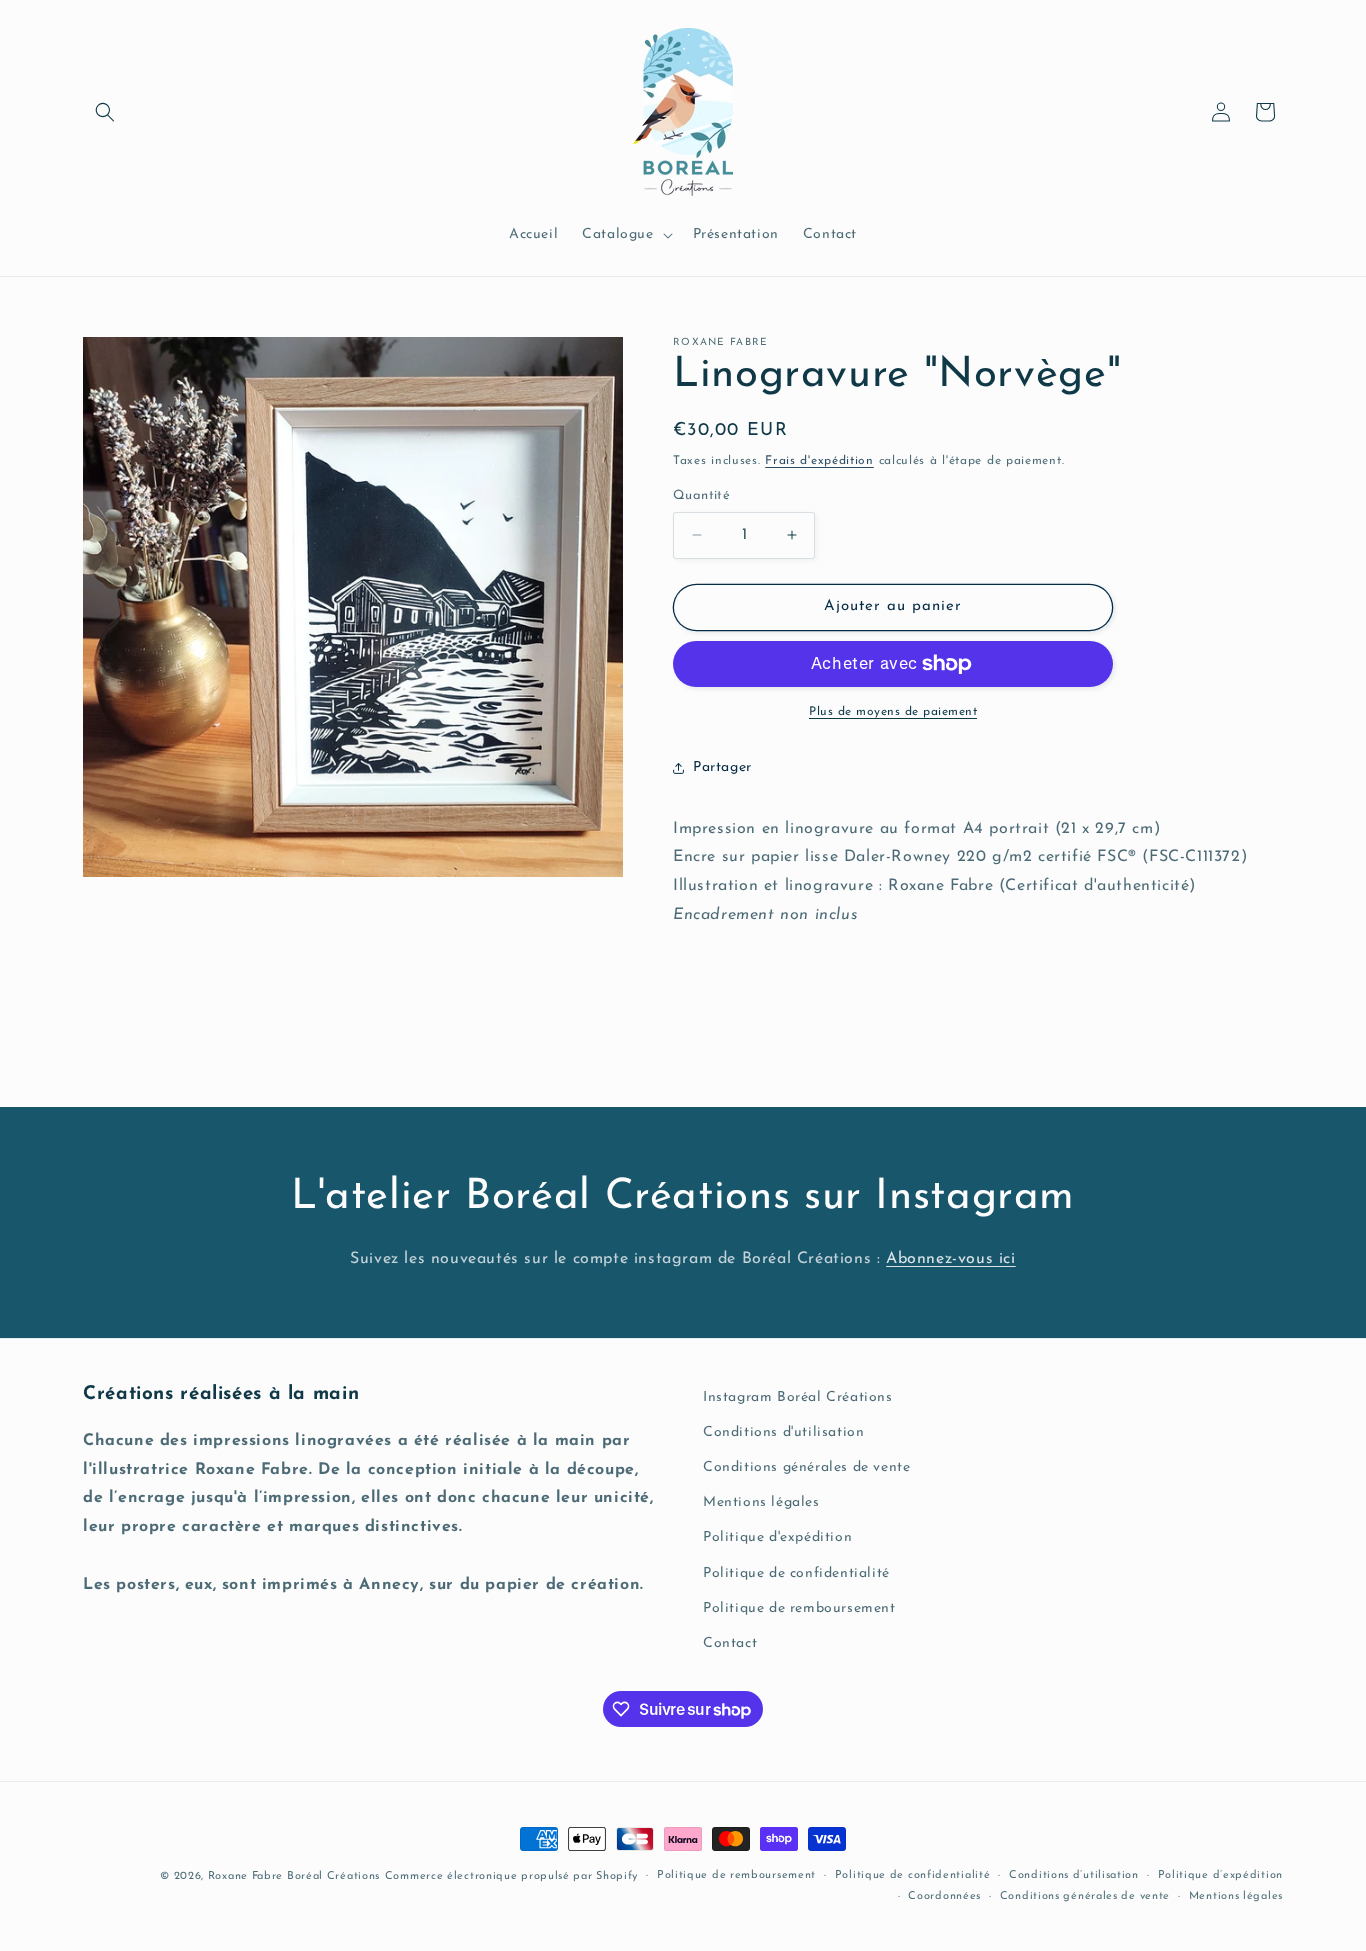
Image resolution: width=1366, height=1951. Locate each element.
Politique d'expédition (777, 1537)
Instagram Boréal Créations (798, 1397)
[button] (105, 112)
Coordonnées (944, 1896)
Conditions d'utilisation (783, 1432)
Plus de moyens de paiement (893, 712)
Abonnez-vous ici (951, 1259)
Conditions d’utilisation (1074, 1875)
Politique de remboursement (799, 1608)
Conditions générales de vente (806, 1467)
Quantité (701, 495)
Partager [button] (722, 767)
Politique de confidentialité (796, 1573)
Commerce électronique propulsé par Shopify (511, 1876)
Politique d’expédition (1220, 1875)
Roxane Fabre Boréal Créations (294, 1876)
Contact (730, 1643)
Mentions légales (761, 1502)
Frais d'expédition (819, 461)
